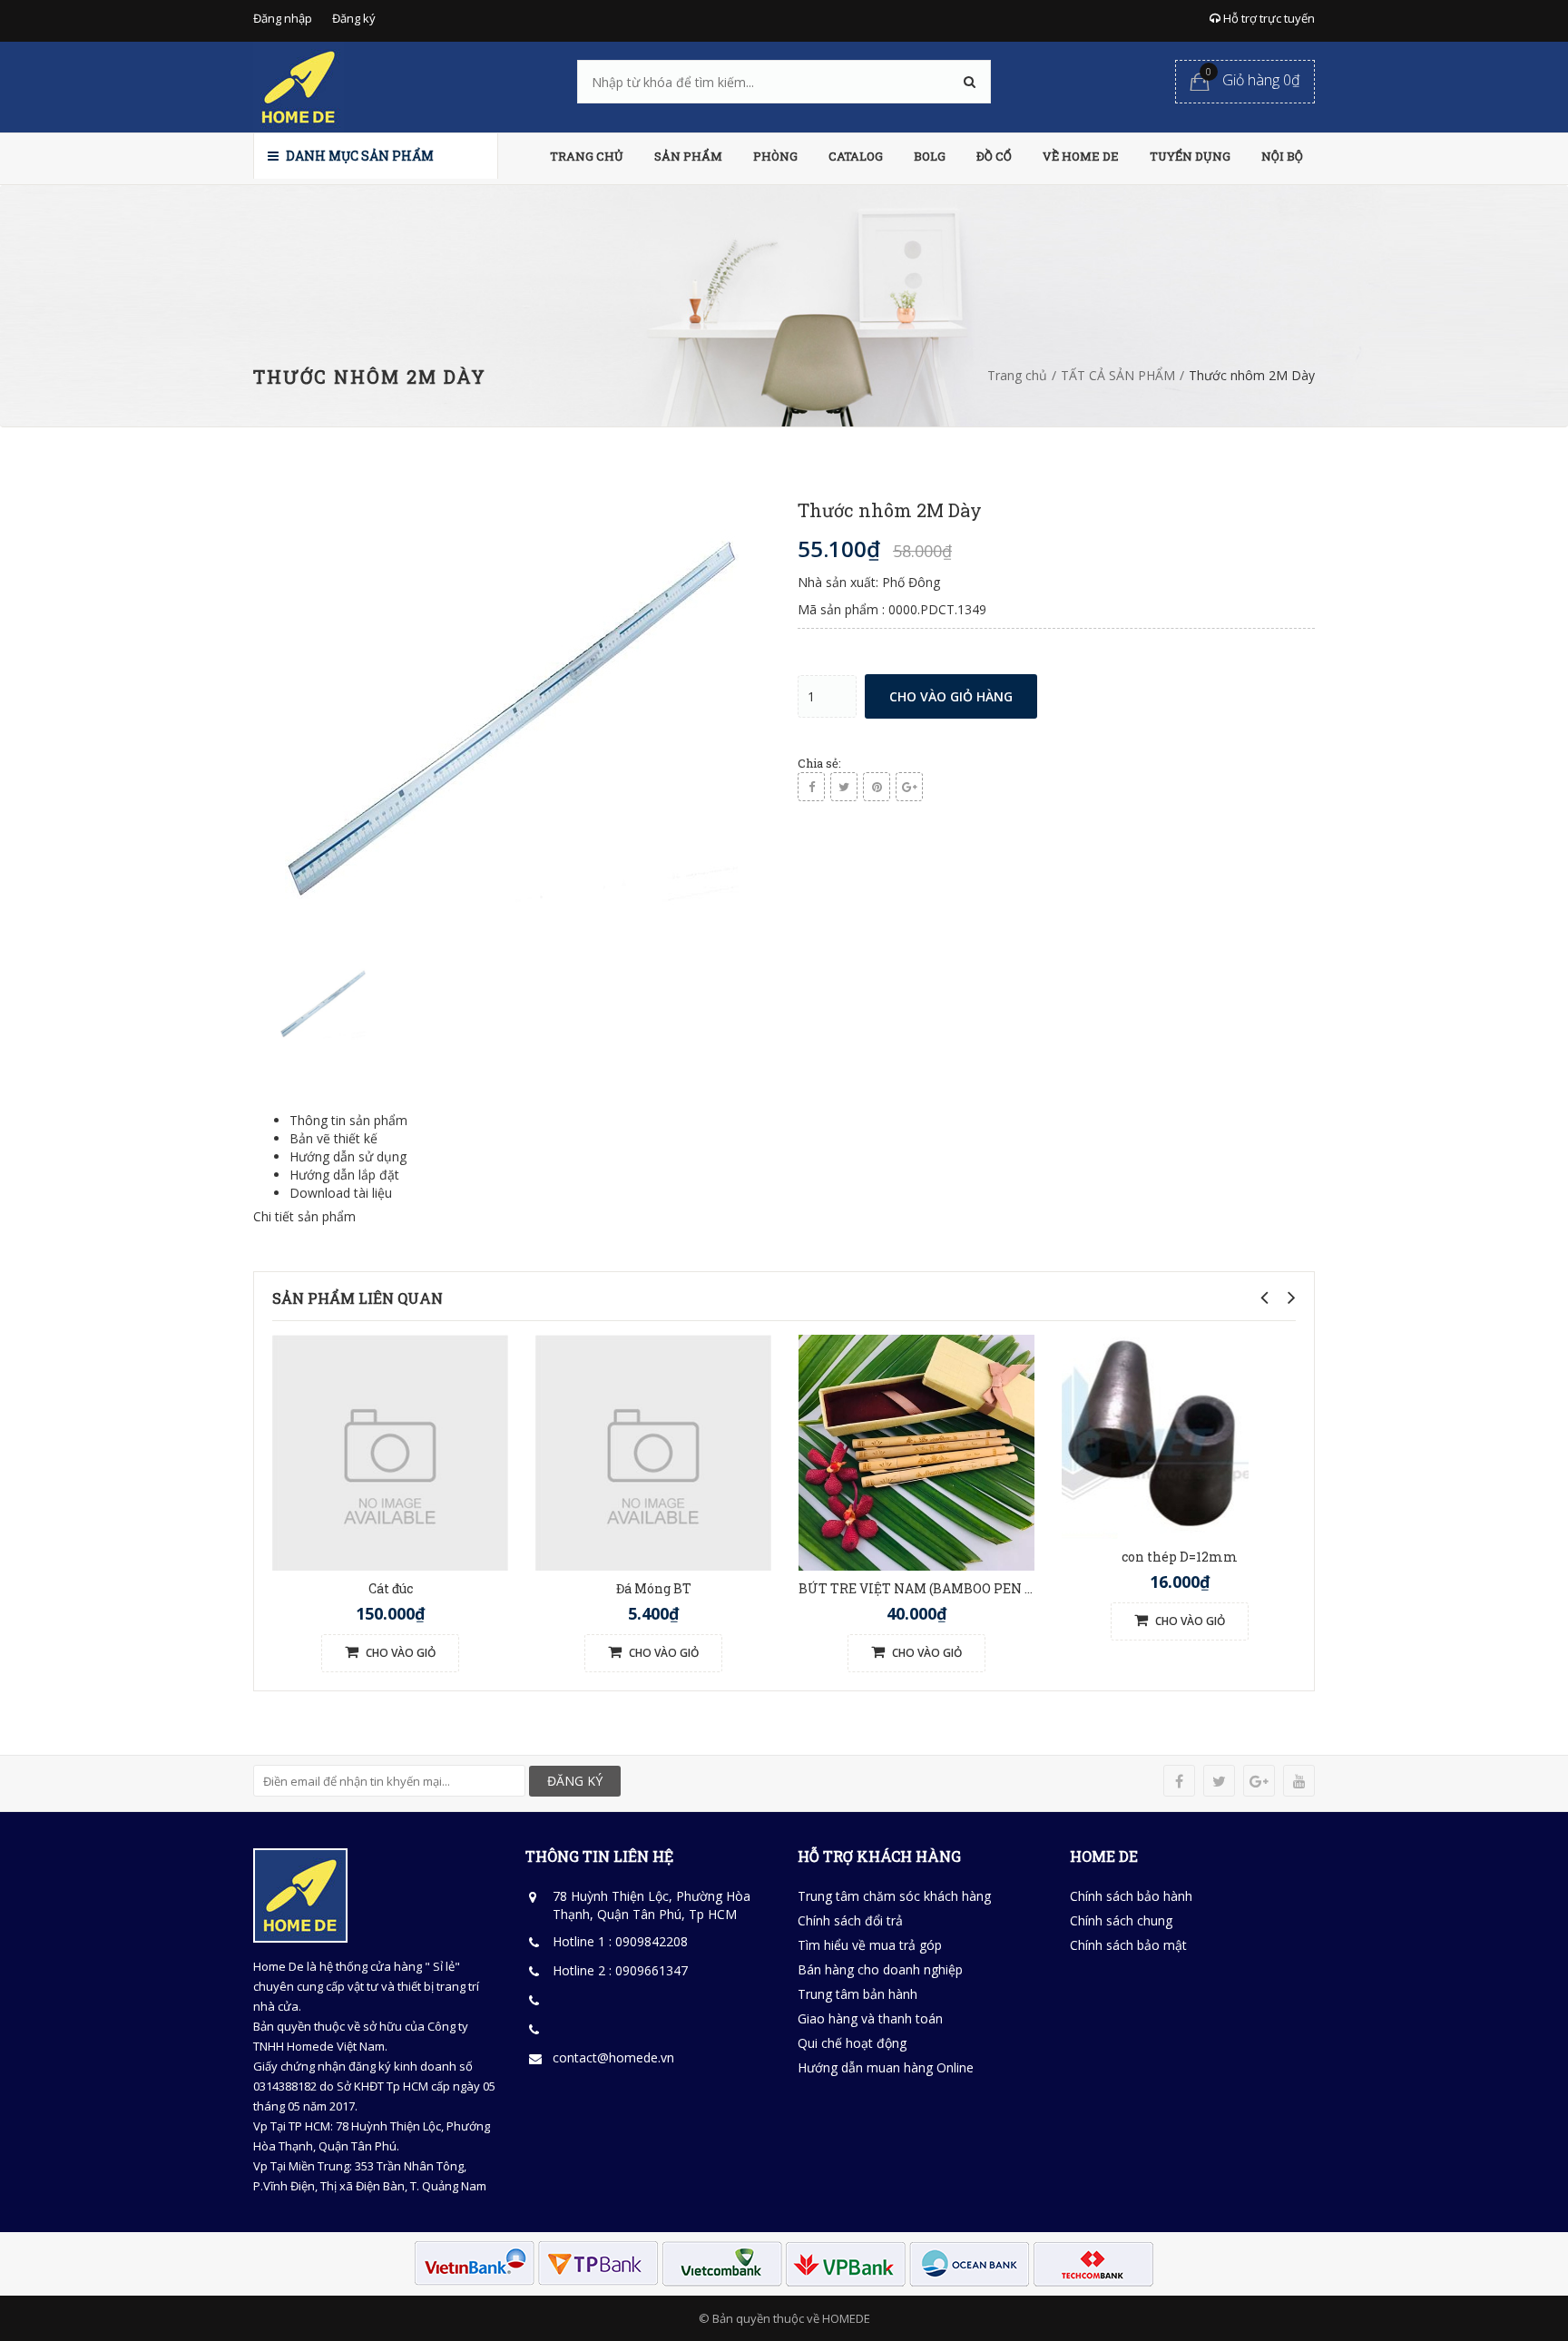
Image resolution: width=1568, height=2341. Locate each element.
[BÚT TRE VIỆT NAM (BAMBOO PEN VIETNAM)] (916, 1450)
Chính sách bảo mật (1128, 1945)
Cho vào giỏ (399, 1653)
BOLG (930, 156)
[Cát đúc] (390, 1450)
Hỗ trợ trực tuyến (1268, 18)
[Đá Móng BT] (653, 1450)
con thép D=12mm (1180, 1557)
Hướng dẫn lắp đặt (344, 1175)
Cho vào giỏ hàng (951, 696)
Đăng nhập (283, 18)
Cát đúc (391, 1588)
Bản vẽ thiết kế (333, 1138)
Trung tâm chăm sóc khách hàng (894, 1896)
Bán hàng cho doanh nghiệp (880, 1969)
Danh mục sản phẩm (358, 156)
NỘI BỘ (1282, 156)
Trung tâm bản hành (857, 1994)
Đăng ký (354, 18)
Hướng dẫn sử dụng (348, 1156)
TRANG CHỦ (587, 156)
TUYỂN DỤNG (1190, 156)
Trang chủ (1017, 375)
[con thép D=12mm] (1155, 1435)
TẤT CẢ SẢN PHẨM (1118, 375)
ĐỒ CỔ (994, 156)
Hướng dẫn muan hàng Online (886, 2067)
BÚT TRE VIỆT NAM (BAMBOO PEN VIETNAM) (946, 1588)
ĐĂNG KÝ (575, 1781)
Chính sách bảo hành (1131, 1896)
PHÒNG (775, 156)
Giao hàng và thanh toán (870, 2018)
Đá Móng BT (654, 1588)
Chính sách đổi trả (850, 1920)
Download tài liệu (341, 1193)
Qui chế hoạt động (852, 2043)
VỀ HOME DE (1081, 156)
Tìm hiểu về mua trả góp (870, 1945)
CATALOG (856, 156)
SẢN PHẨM (688, 156)
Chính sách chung (1121, 1920)
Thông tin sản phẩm (348, 1120)
